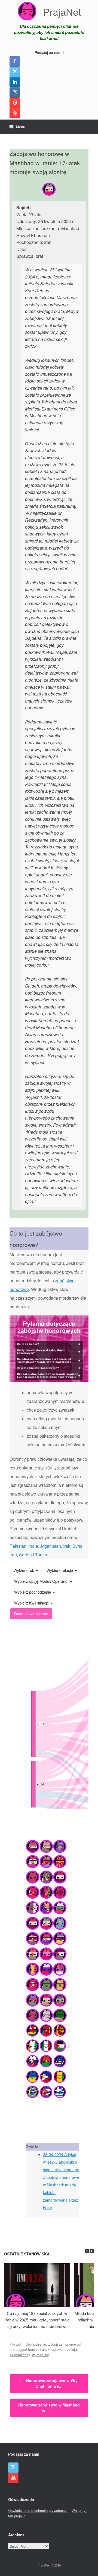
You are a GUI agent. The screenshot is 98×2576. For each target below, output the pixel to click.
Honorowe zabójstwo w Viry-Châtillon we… (49, 2383)
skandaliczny (20, 2355)
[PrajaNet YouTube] (15, 113)
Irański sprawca (52, 2349)
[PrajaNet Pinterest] (15, 103)
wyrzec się (41, 2355)
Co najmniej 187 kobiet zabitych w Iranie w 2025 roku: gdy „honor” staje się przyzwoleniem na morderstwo (37, 2320)
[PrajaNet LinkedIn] (15, 82)
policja (72, 2349)
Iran (13, 1555)
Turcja (41, 1555)
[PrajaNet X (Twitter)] (15, 72)
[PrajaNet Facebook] (15, 61)
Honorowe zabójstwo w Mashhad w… (49, 2408)
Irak (67, 1546)
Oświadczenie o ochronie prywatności (38, 2510)
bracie (33, 2349)
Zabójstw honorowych (65, 2344)
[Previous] (87, 2251)
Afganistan (51, 1546)
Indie (33, 1546)
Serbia (25, 1555)
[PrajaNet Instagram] (15, 92)
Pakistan (18, 1546)
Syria (77, 1546)
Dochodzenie (36, 2344)
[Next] (92, 2251)
